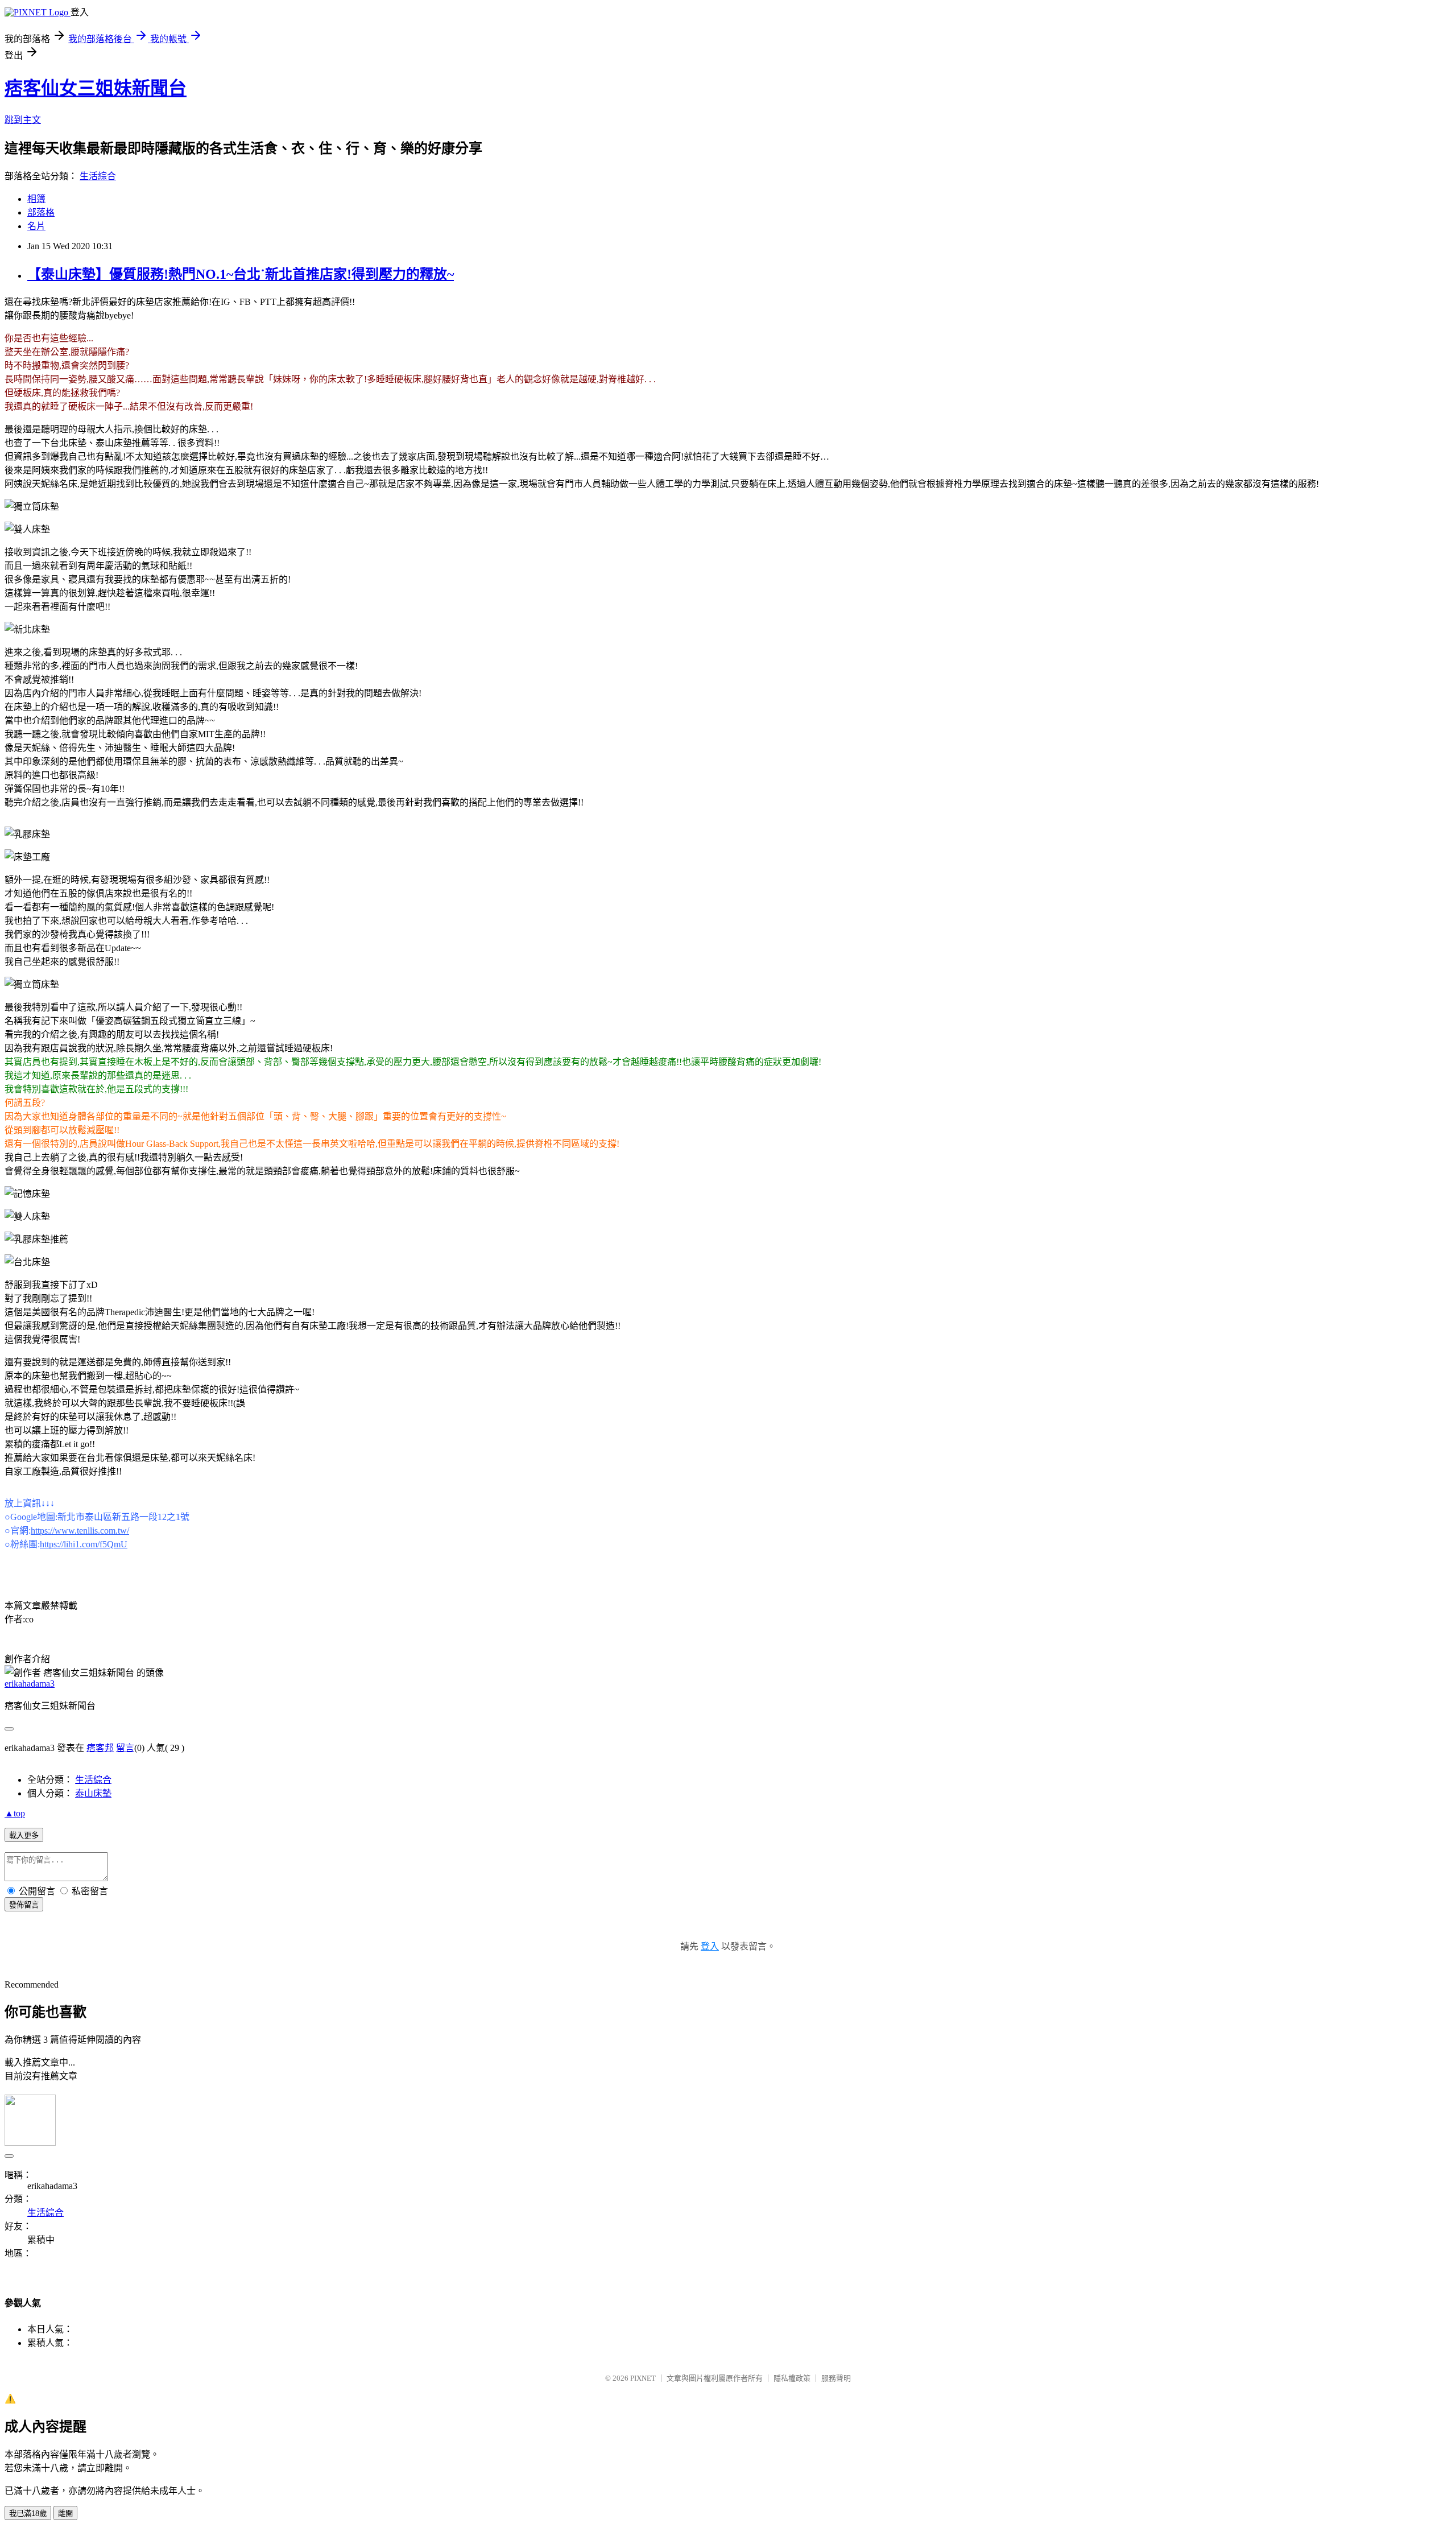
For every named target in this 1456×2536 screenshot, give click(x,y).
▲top (15, 1813)
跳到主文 (23, 120)
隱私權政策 (792, 2378)
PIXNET (643, 2378)
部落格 (41, 212)
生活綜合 (98, 176)
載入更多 (24, 1835)
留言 (125, 1748)
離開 (65, 2514)
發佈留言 (24, 1905)
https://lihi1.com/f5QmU (84, 1544)
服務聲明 (836, 2378)
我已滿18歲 (28, 2514)
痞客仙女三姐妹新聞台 (96, 88)
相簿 (36, 199)
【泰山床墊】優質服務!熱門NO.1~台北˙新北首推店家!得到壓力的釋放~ (241, 274)
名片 (36, 226)
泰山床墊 (93, 1793)
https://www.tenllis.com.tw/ (80, 1531)
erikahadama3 (30, 1684)
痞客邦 (100, 1748)
